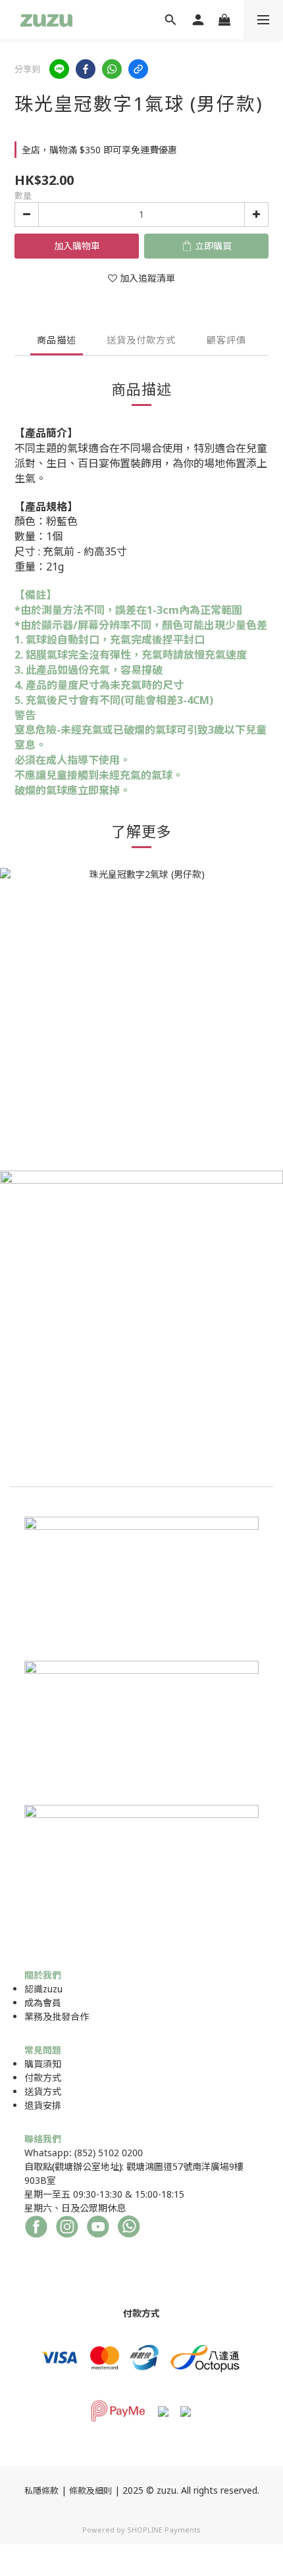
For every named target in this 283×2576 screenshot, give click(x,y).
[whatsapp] (112, 69)
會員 (52, 2003)
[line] (59, 69)
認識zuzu (43, 1989)
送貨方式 (43, 2091)
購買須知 (43, 2064)
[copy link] (138, 69)
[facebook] (86, 69)
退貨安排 (43, 2105)
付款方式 (43, 2078)
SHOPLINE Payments (164, 2530)
